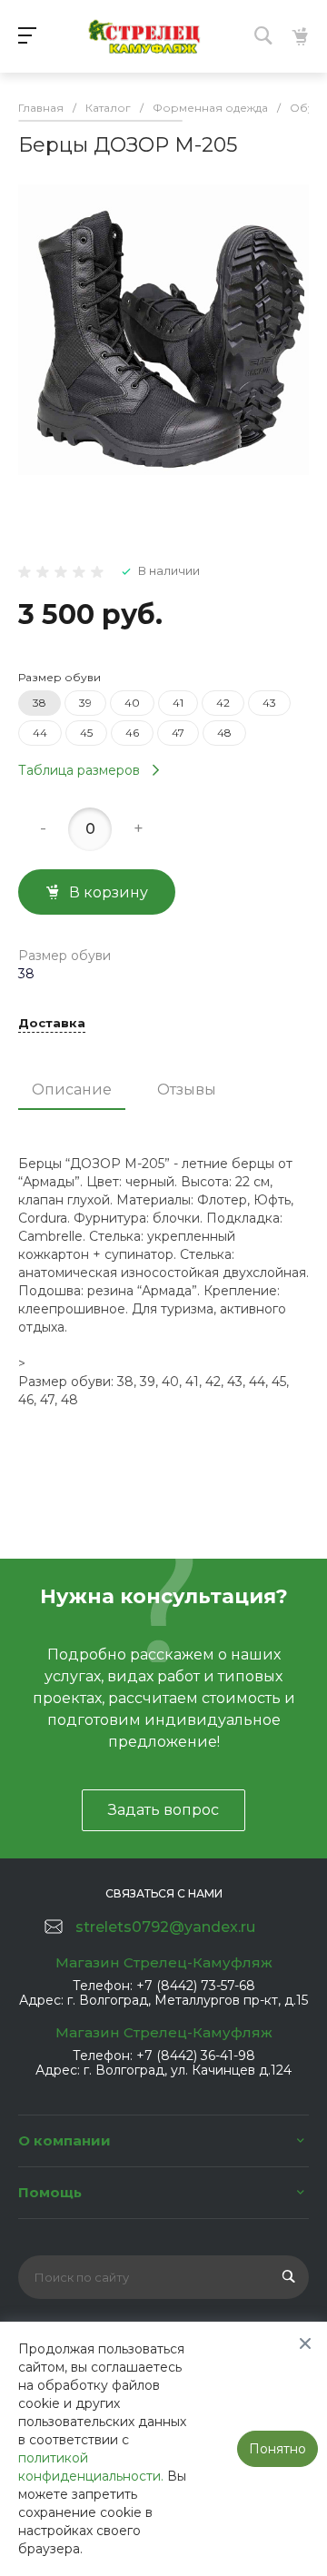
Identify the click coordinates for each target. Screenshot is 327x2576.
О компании (64, 2140)
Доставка (52, 1024)
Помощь (50, 2192)
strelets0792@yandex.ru (165, 1927)
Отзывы (187, 1090)
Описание (72, 1090)
